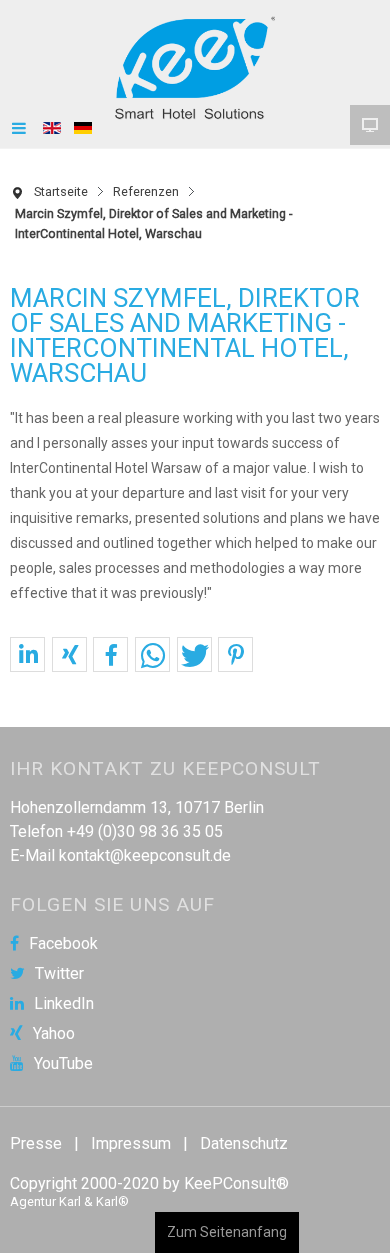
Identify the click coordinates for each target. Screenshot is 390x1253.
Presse (36, 1143)
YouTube (63, 1064)
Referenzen (146, 191)
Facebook (63, 944)
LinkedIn (64, 1004)
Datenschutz (244, 1143)
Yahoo (54, 1034)
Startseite (61, 191)
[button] (27, 655)
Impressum (131, 1143)
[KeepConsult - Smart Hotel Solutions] (195, 67)
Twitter (59, 974)
